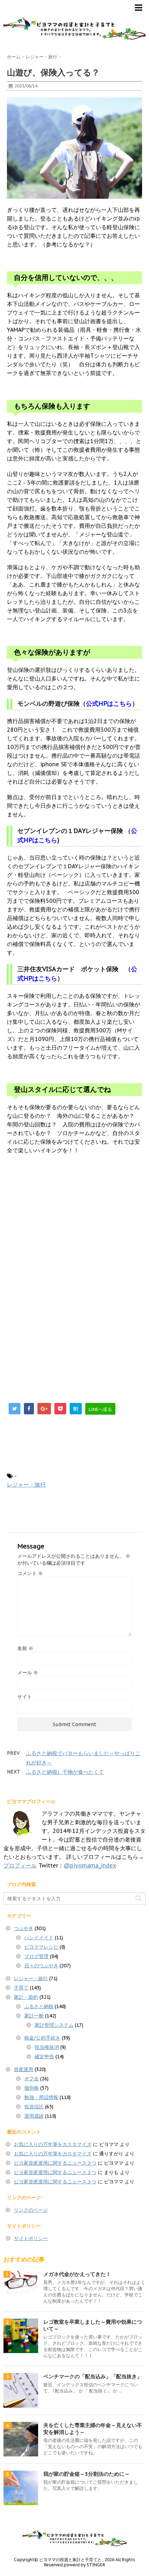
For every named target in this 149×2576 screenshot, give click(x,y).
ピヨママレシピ (41, 1947)
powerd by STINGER (84, 2565)
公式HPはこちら (109, 704)
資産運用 (24, 2069)
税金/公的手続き (42, 2038)
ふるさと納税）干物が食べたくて (65, 1772)
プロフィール (20, 1865)
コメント (30, 1573)
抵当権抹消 (47, 2047)
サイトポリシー (31, 2238)
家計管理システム (54, 2025)
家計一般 (34, 2016)
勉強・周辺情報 (41, 2097)
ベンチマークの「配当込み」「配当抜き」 (93, 2376)
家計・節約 (26, 1997)
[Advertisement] (65, 1226)
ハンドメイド (39, 1938)
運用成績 (34, 2116)
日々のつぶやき (41, 1966)
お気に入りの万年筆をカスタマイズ (53, 2144)
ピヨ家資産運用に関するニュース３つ (55, 2163)
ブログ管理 (36, 1956)
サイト (25, 1697)
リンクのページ (31, 2210)
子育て (21, 1988)
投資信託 (34, 2107)
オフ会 (32, 2079)
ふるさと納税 (39, 2006)
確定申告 (44, 2057)
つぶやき (24, 1928)
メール (28, 1673)
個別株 (32, 2088)
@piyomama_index (90, 1865)
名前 (25, 1648)
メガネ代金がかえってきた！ (77, 2274)
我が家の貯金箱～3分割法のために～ (86, 2474)
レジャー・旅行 (26, 1484)
